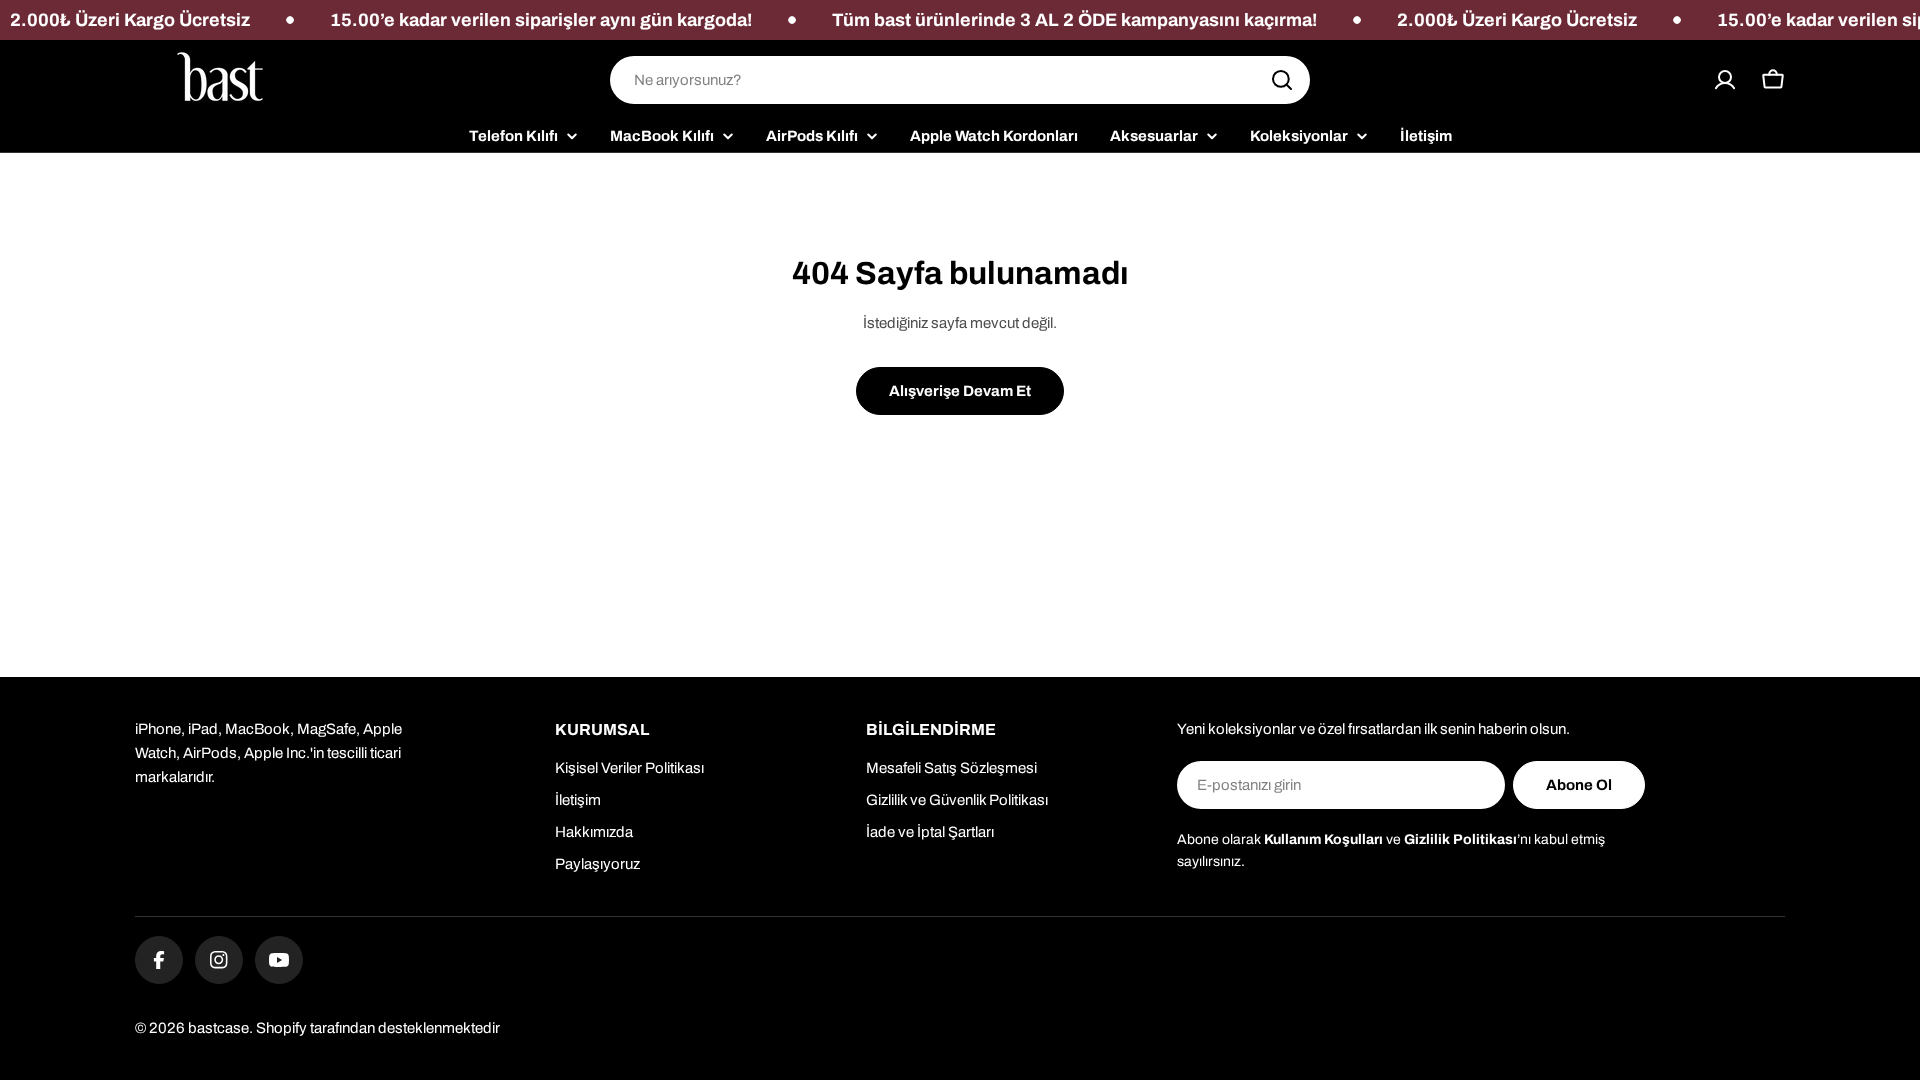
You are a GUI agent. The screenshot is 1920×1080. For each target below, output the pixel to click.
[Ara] (1282, 80)
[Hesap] (1725, 80)
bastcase (218, 1028)
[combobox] (960, 80)
